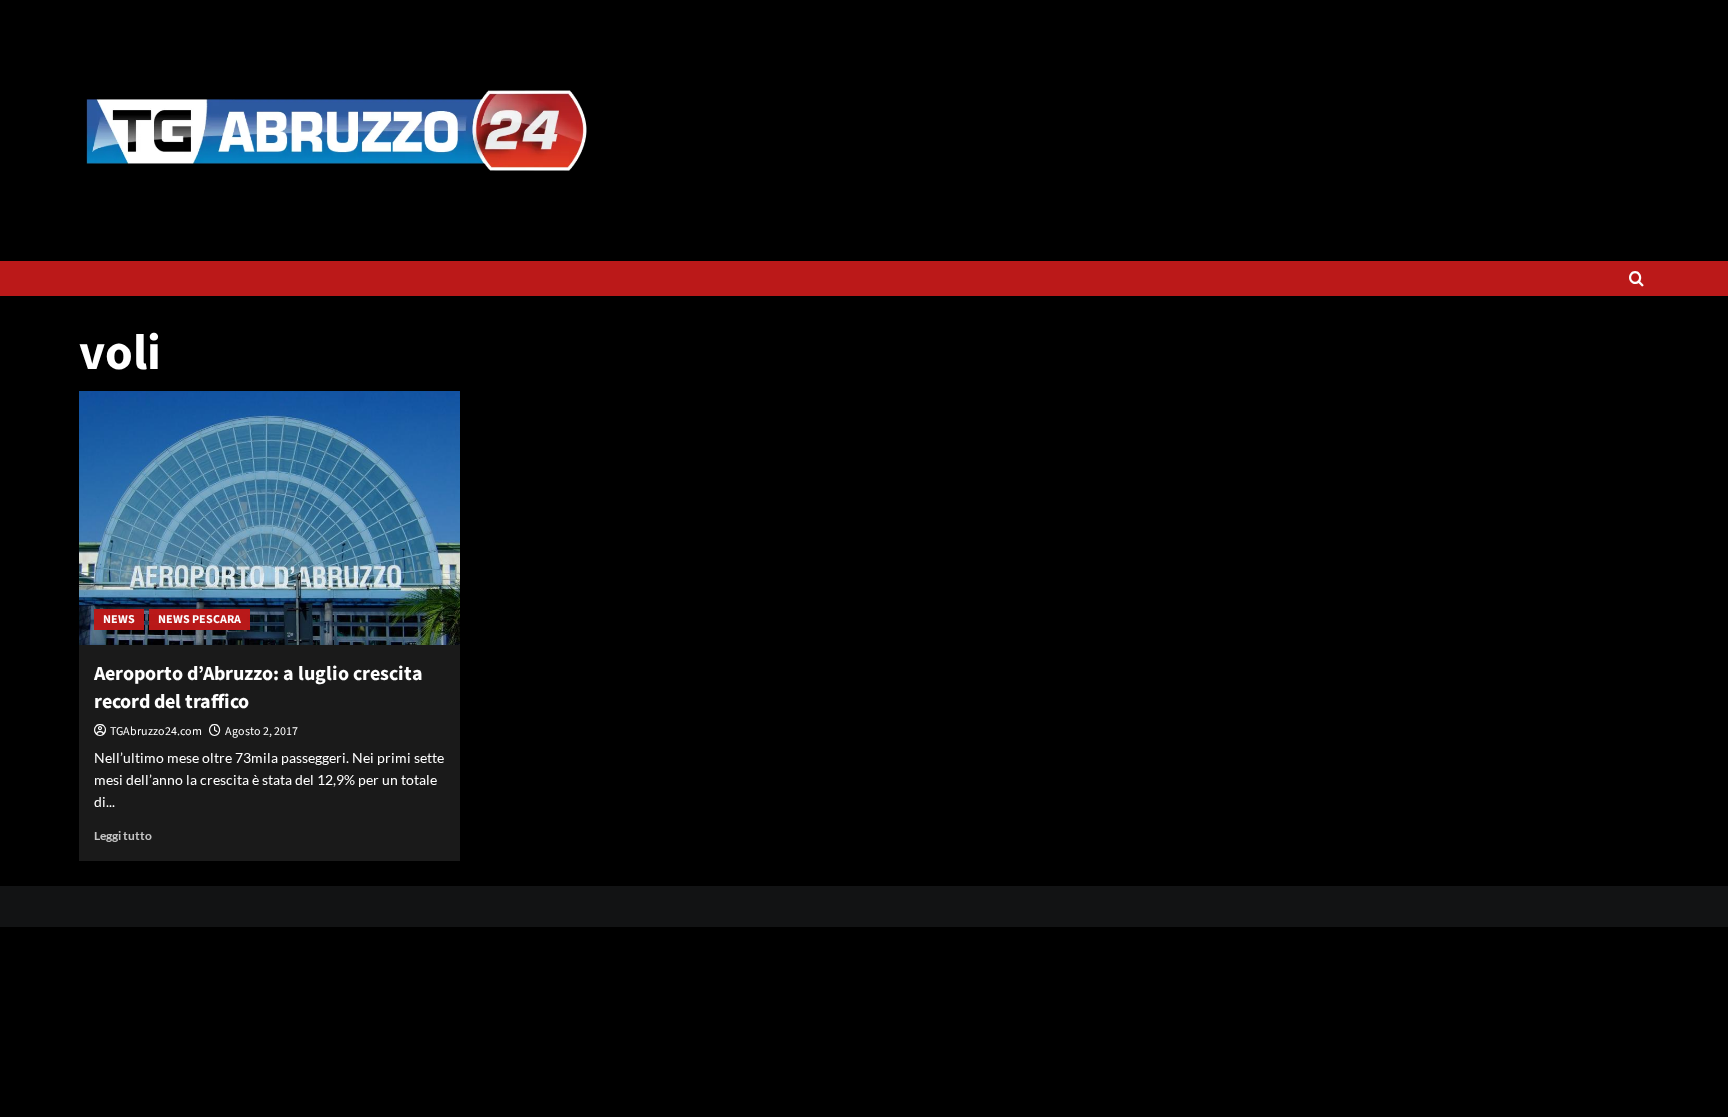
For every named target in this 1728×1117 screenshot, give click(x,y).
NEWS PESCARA (199, 619)
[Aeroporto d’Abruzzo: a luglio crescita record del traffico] (269, 518)
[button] (1636, 278)
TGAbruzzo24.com (156, 731)
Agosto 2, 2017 (261, 731)
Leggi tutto (123, 835)
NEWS (119, 619)
